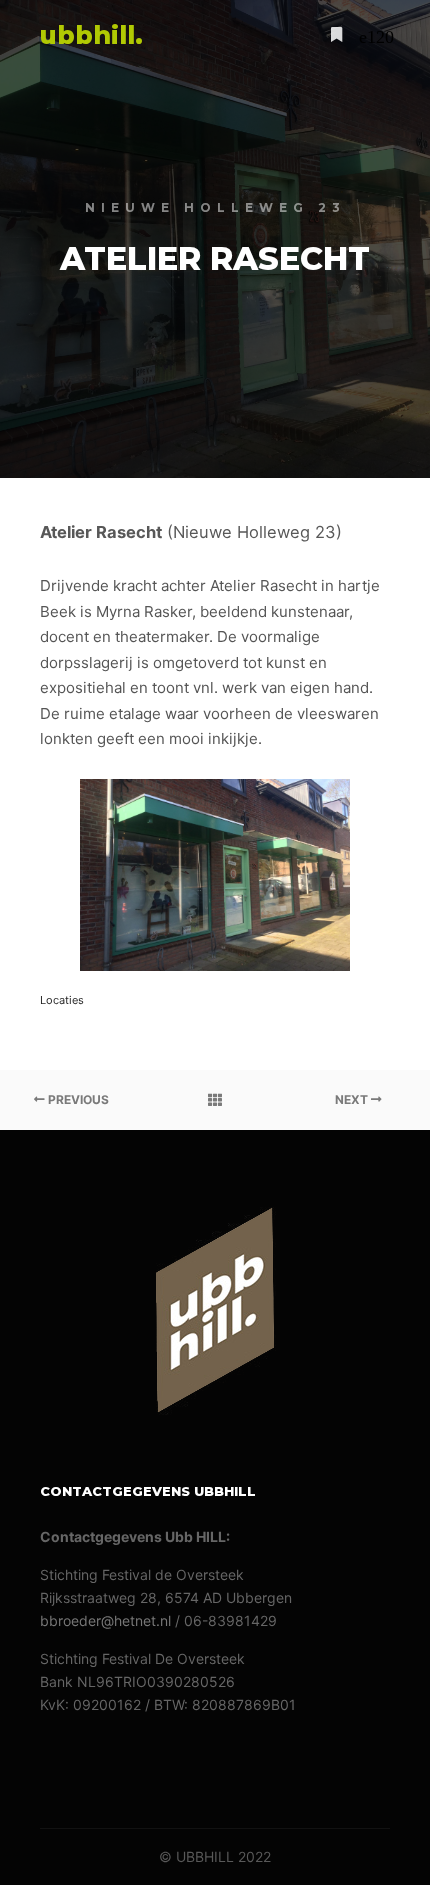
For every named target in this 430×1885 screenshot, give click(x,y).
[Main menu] (372, 35)
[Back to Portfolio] (214, 1100)
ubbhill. (91, 35)
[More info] (336, 35)
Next (353, 1099)
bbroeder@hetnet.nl (105, 1620)
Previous (77, 1099)
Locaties (62, 1000)
